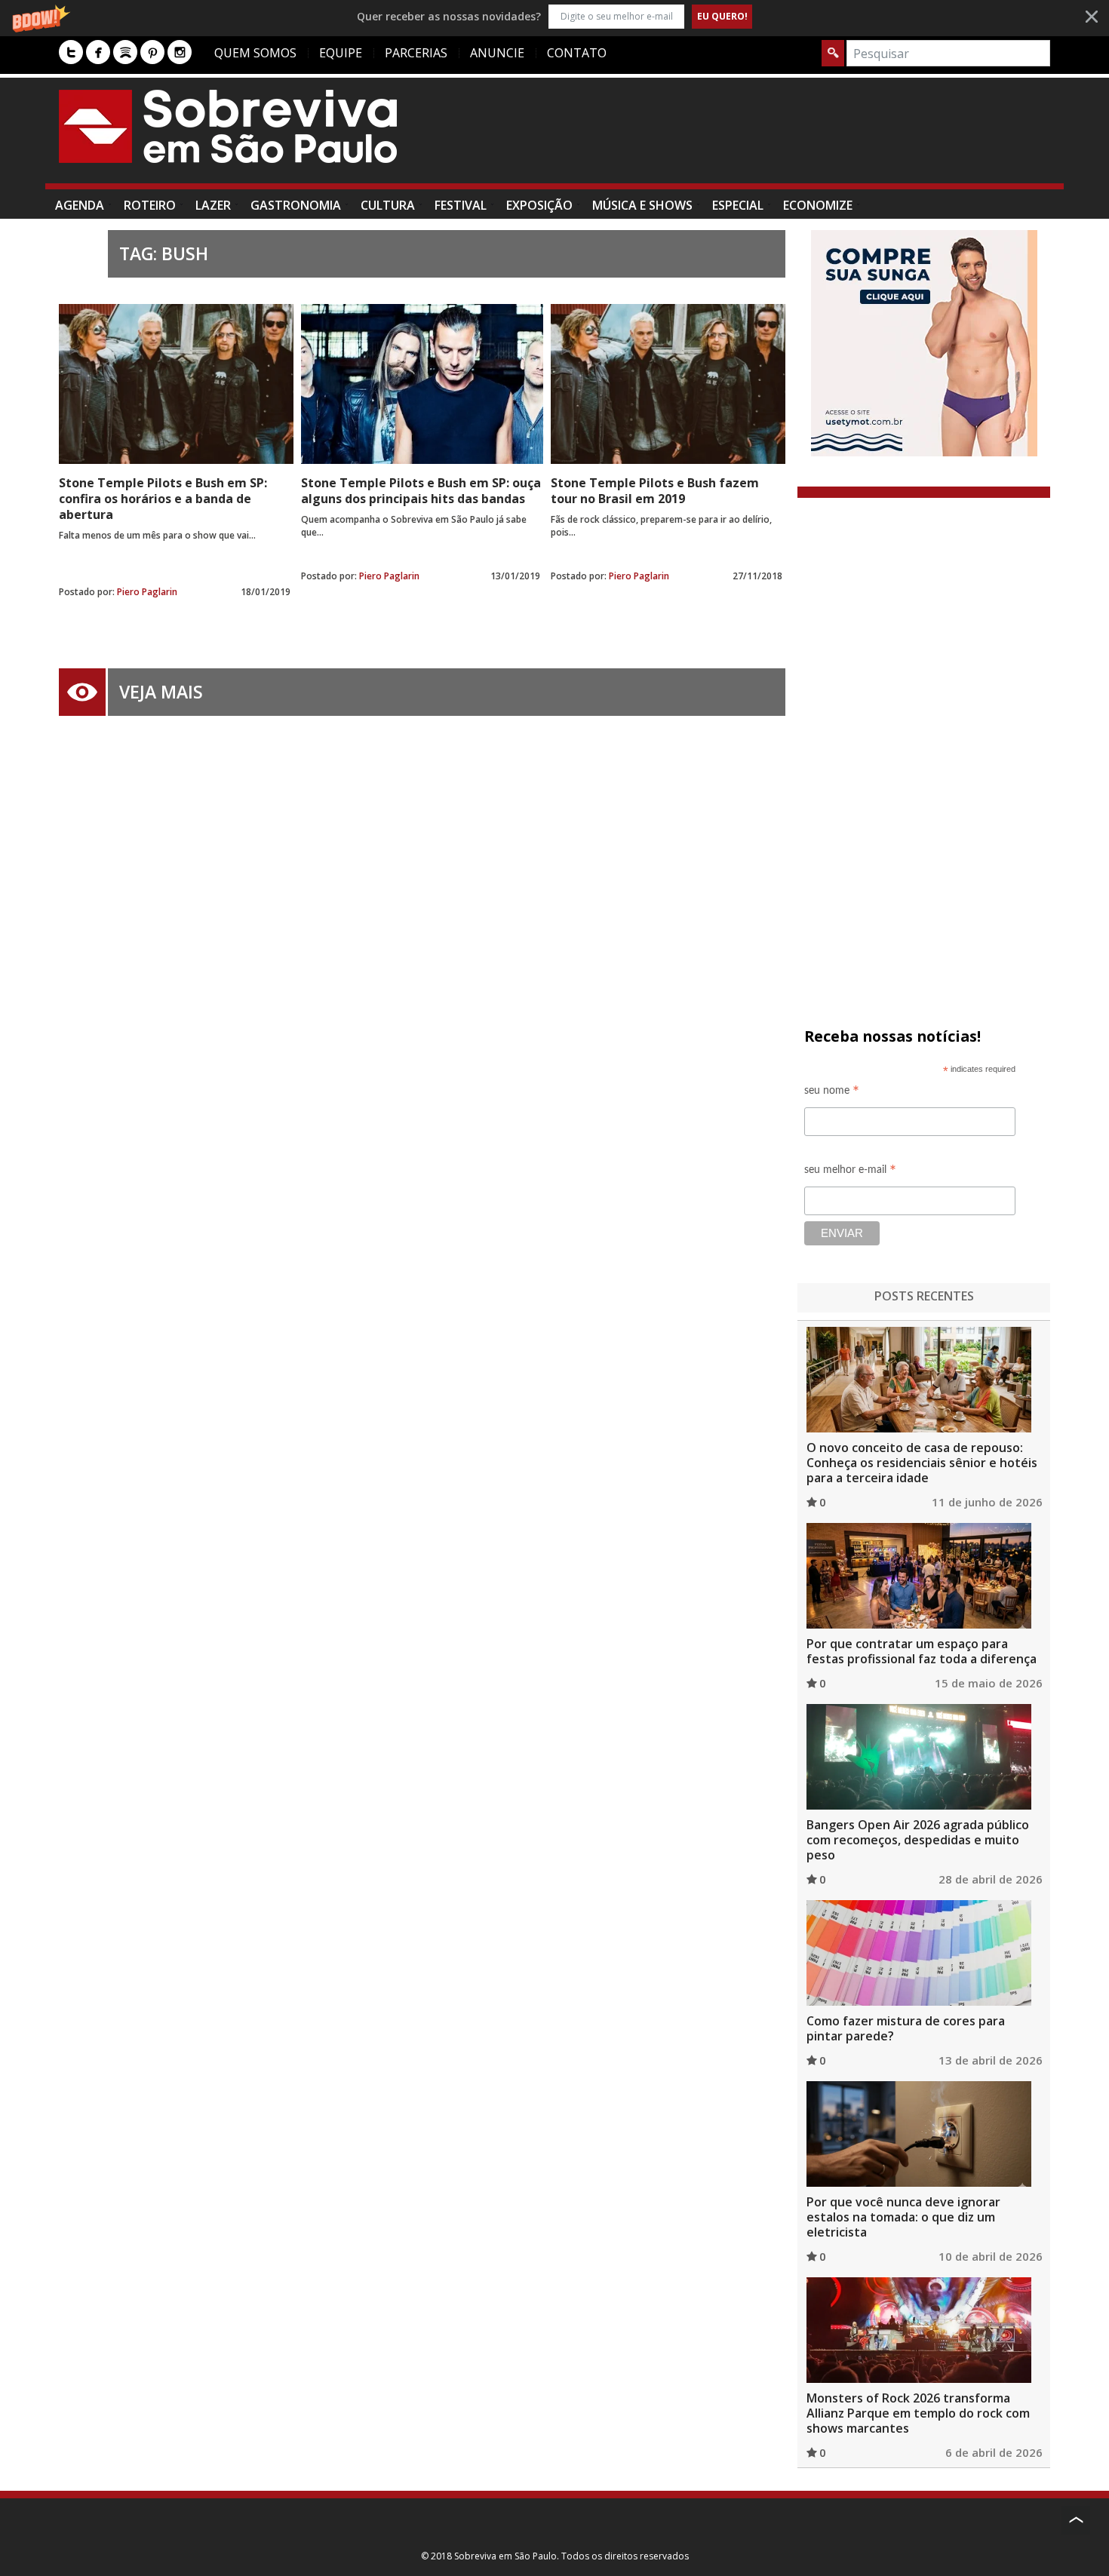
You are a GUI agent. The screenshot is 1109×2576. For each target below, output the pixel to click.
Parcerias (416, 53)
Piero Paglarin (147, 592)
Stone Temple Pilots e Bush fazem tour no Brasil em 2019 (655, 491)
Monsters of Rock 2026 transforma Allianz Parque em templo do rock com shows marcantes (918, 2413)
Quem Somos (255, 53)
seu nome (832, 1093)
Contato (577, 53)
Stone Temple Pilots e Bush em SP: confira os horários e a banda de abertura (163, 499)
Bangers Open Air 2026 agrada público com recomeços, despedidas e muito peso (918, 1840)
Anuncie (497, 53)
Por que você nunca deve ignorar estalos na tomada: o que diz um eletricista (903, 2217)
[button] (554, 16)
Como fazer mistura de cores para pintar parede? (906, 2028)
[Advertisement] (776, 138)
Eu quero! (722, 16)
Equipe (341, 53)
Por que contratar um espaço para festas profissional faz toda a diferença (922, 1651)
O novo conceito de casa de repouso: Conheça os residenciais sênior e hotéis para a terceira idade (922, 1463)
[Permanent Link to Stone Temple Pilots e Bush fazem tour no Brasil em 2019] (668, 384)
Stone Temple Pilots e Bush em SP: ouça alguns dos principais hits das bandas (421, 491)
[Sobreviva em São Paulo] (228, 126)
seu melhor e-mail (850, 1172)
